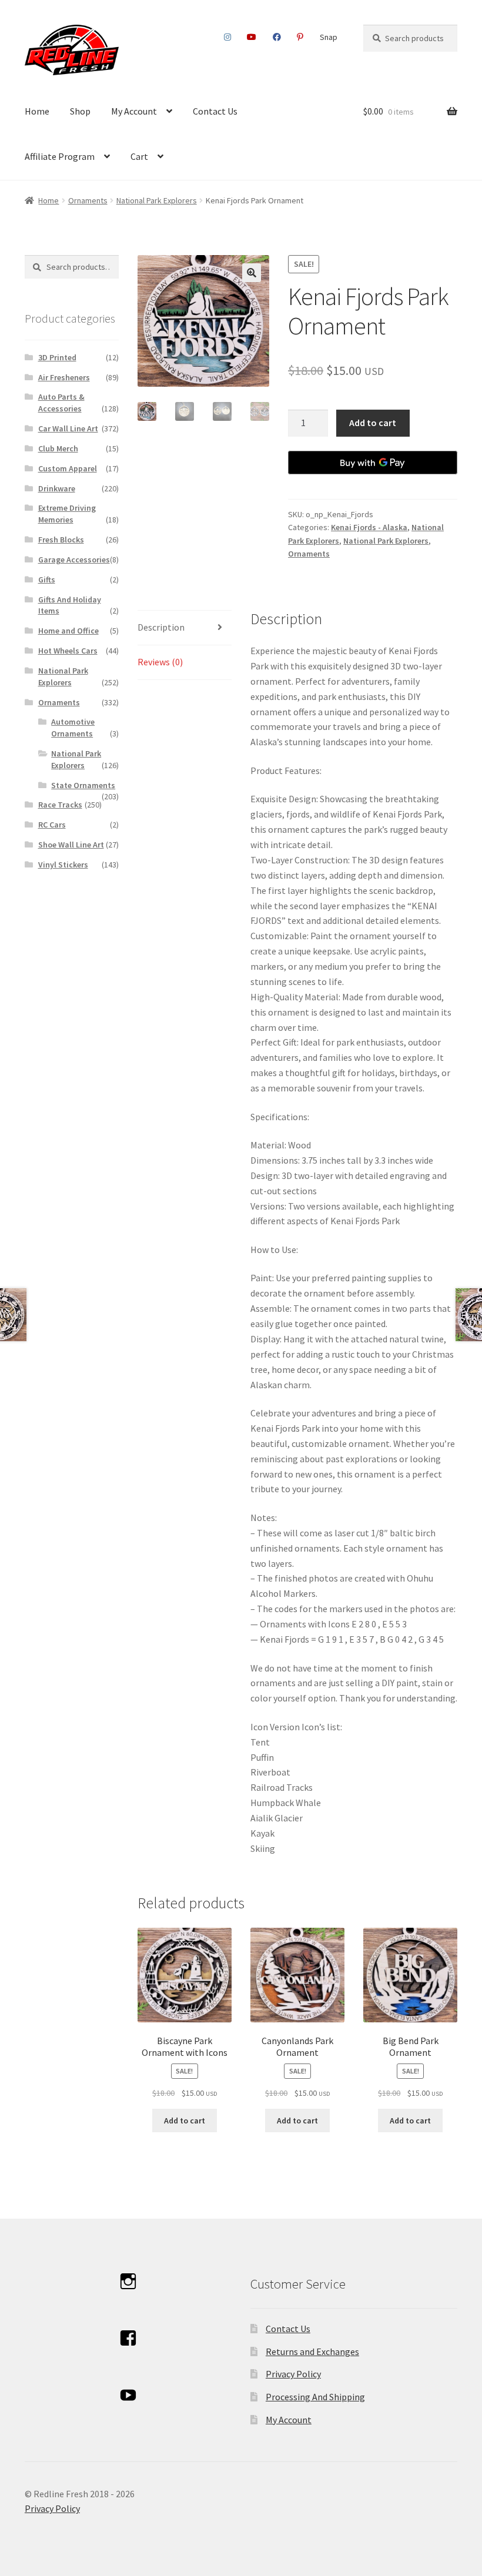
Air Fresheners (64, 377)
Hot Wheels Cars (68, 651)
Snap (329, 37)
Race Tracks (60, 805)
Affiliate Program (60, 156)
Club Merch (58, 448)
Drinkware (57, 488)
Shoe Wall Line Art (71, 845)
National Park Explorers (157, 200)
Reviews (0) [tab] (160, 662)
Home (37, 111)
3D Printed (57, 357)
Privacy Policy (293, 2374)
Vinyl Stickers (63, 865)
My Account (134, 111)
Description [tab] (161, 627)
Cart (139, 156)
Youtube (252, 37)
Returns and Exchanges (312, 2351)
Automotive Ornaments (73, 728)
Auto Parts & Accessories (61, 403)
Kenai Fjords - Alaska (369, 527)
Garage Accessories (74, 560)
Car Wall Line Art (68, 428)
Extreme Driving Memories (67, 514)
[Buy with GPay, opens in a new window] (373, 463)
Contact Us (215, 111)
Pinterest (300, 37)
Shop (80, 111)
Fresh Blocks (61, 540)
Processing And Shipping (315, 2397)
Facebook (277, 37)
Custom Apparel (68, 468)
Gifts (47, 579)
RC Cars (52, 825)
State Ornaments (83, 785)
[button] (252, 273)
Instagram (228, 37)
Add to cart (373, 423)
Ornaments (88, 200)
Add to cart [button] (185, 2121)
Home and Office (68, 631)
